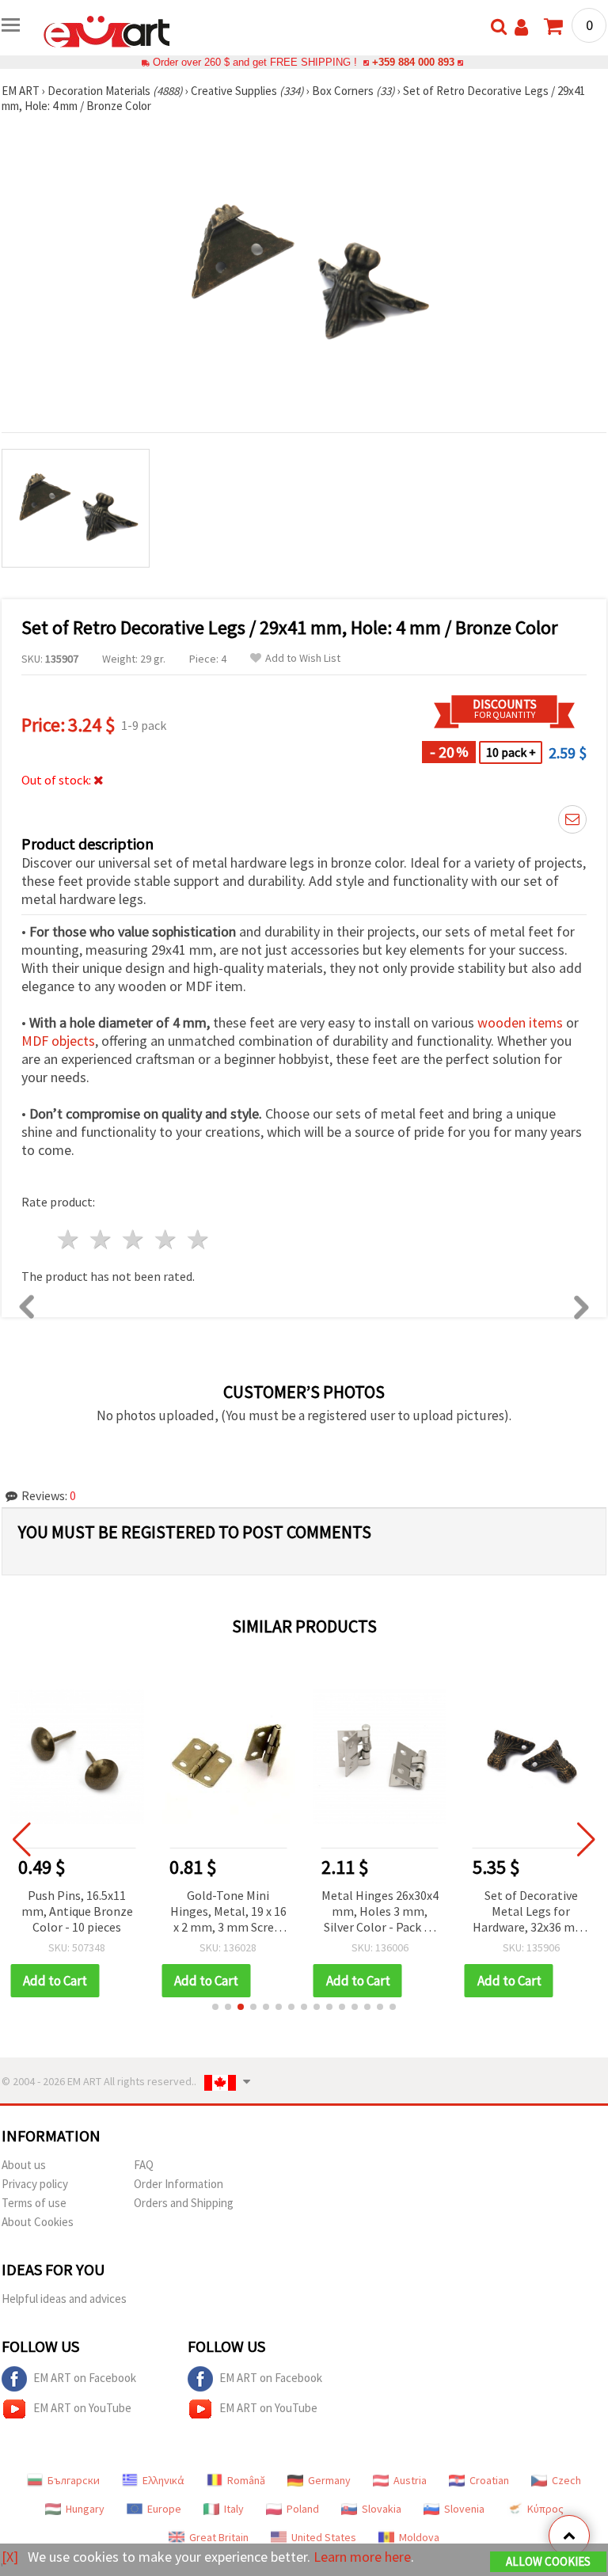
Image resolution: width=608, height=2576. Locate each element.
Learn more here (362, 2557)
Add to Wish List (303, 658)
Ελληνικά (163, 2480)
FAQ (144, 2165)
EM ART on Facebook (85, 2378)
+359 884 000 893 (413, 62)
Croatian (489, 2480)
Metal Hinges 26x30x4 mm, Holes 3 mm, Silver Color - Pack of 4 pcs (380, 1912)
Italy (234, 2509)
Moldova (419, 2537)
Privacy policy (35, 2184)
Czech (566, 2480)
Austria (410, 2480)
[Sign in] (521, 27)
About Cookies (38, 2222)
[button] (215, 2007)
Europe (164, 2509)
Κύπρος (545, 2509)
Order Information (179, 2184)
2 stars (102, 1239)
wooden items (520, 1022)
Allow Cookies (548, 2561)
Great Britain (219, 2537)
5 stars (198, 1239)
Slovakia (382, 2509)
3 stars (134, 1239)
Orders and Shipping (184, 2203)
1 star (69, 1239)
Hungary (85, 2509)
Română (246, 2480)
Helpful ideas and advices (64, 2299)
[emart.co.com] (107, 30)
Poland (303, 2509)
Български (74, 2480)
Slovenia (464, 2509)
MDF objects (58, 1041)
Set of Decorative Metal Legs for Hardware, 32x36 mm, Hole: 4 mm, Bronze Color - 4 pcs (531, 1912)
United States (324, 2537)
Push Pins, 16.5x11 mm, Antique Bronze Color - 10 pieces (77, 1911)
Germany (329, 2480)
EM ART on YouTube (82, 2408)
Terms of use (34, 2203)
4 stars (166, 1239)
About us (24, 2165)
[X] (10, 2557)
